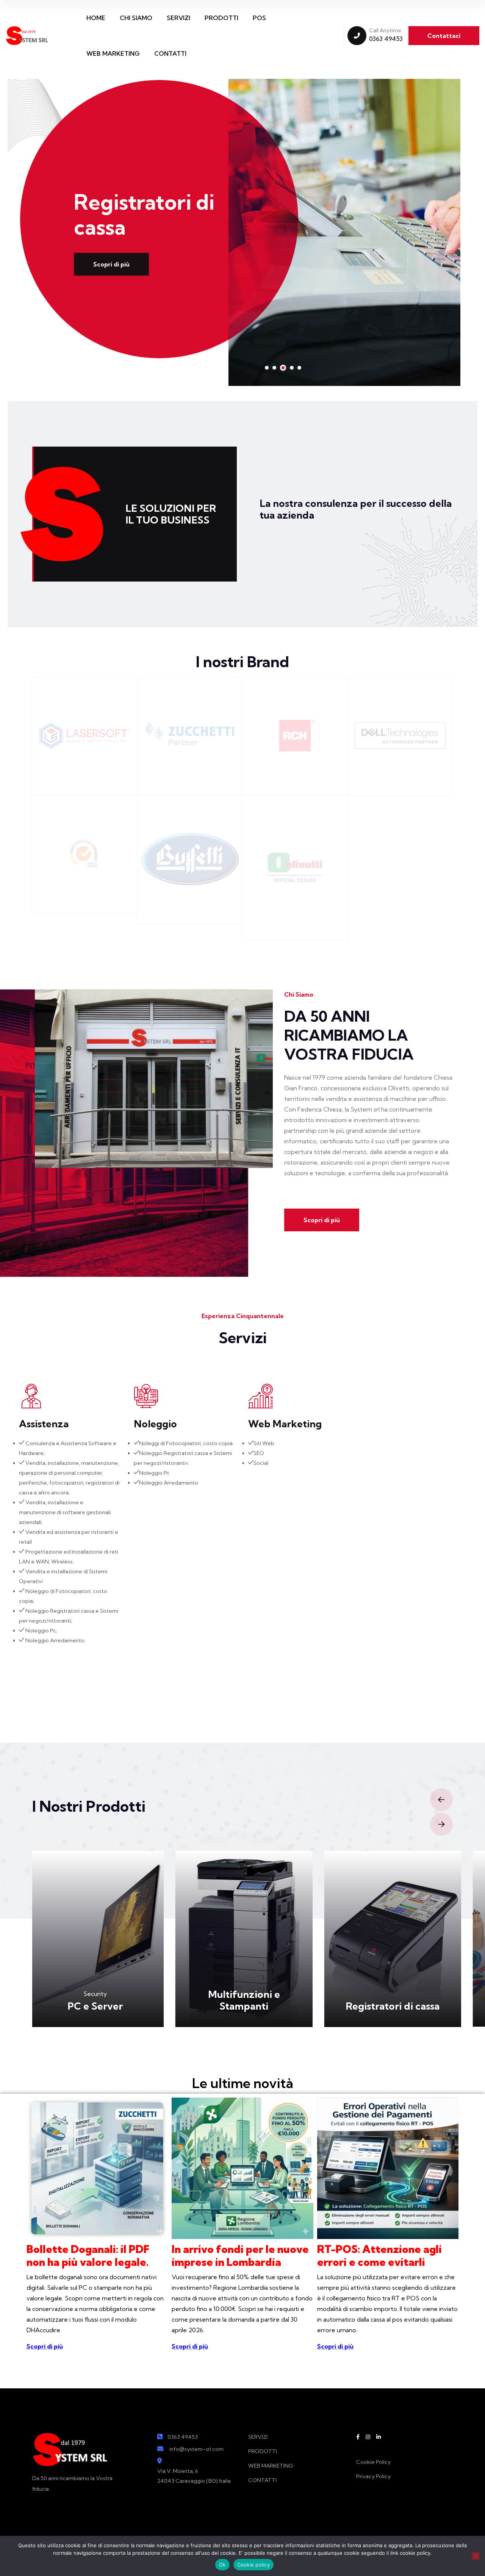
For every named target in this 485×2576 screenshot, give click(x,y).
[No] (476, 2556)
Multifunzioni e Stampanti (101, 2000)
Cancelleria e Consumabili (398, 2000)
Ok (222, 2565)
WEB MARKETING (113, 53)
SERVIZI (178, 18)
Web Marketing (285, 1424)
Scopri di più (111, 252)
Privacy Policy (373, 2476)
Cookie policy (253, 2565)
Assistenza (44, 1424)
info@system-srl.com (196, 2449)
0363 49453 (386, 39)
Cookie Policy (373, 2462)
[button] (267, 368)
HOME (96, 18)
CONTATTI (170, 53)
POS (259, 18)
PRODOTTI (221, 18)
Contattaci (444, 36)
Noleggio (155, 1424)
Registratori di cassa (250, 2006)
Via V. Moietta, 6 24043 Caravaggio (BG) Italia (194, 2476)
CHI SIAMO (136, 18)
